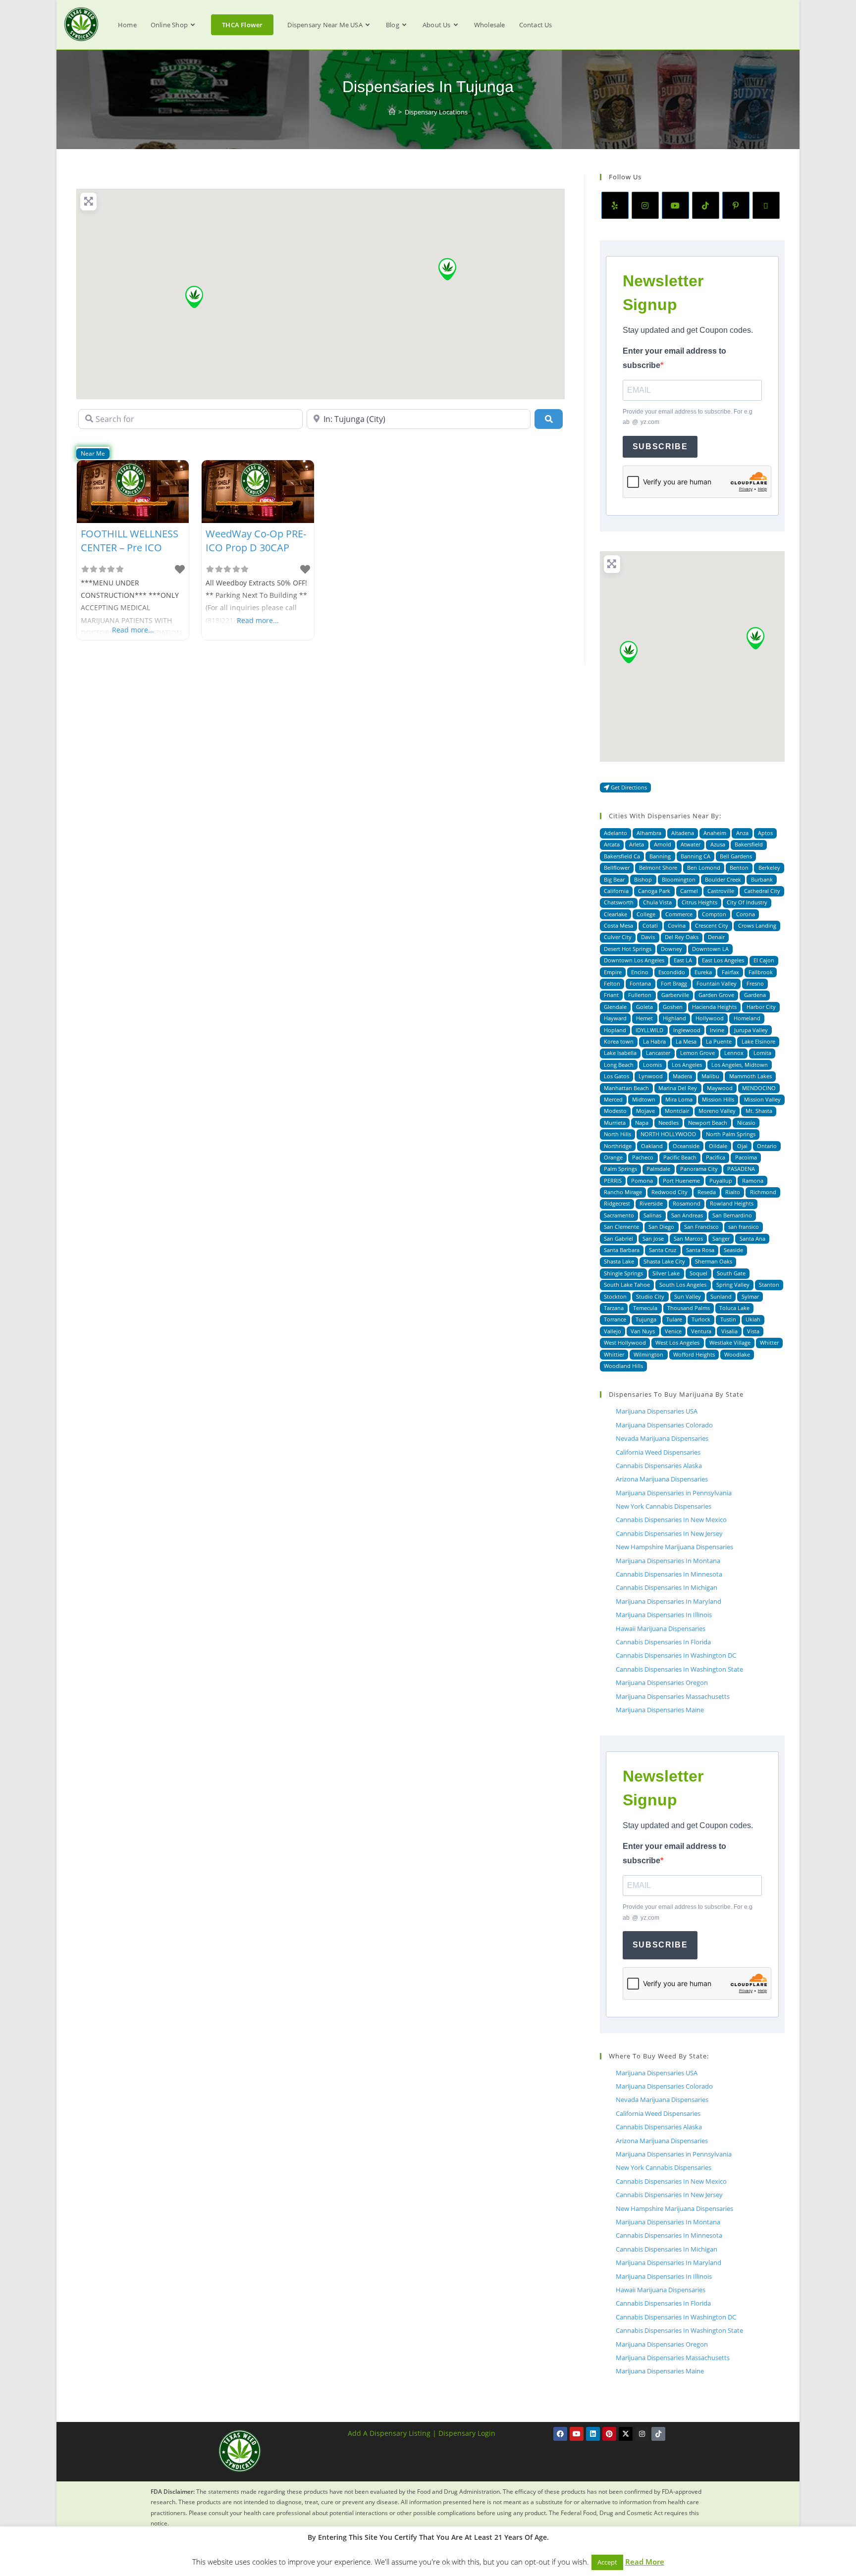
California (616, 891)
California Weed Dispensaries (658, 1452)
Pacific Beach (680, 1157)
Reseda (707, 1192)
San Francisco (701, 1227)
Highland (674, 1018)
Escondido (672, 972)
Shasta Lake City (664, 1261)
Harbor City (761, 1007)
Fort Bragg (674, 983)
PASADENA (741, 1169)
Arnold (663, 844)
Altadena (683, 833)
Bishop (643, 879)
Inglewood (687, 1030)
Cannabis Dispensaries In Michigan (667, 1587)
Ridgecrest (617, 1203)
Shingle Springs (623, 1273)
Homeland (747, 1018)
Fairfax (730, 972)
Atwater (691, 844)
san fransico (744, 1227)
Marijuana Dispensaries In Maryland (669, 1601)
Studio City (650, 1296)
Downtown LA (710, 949)
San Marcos (688, 1238)
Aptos (765, 833)
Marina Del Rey (678, 1088)
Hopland (615, 1030)
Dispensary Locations (436, 112)
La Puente (719, 1041)
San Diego (661, 1227)
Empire (613, 972)
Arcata (612, 844)
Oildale (718, 1146)
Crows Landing (757, 925)
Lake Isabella (620, 1053)
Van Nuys (643, 1331)
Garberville (675, 995)
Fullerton (640, 995)
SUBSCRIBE (660, 447)
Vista (753, 1331)
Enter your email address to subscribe (674, 358)
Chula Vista (657, 902)
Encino (640, 972)
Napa (642, 1123)
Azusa (718, 844)
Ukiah (753, 1319)
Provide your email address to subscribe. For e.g (688, 417)
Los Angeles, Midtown (740, 1065)
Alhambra (649, 833)
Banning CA (695, 856)
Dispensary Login (467, 2433)
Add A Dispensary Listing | (392, 2433)
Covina (677, 925)
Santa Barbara (622, 1250)
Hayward (615, 1018)
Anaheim (715, 833)
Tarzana (614, 1308)
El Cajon (764, 960)
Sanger (721, 1238)
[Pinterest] (736, 205)
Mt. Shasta (759, 1111)
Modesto (615, 1111)
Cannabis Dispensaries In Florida (663, 1642)
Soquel (698, 1273)
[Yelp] (615, 205)
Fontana (640, 983)
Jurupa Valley (751, 1030)
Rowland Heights (732, 1203)
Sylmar (750, 1296)
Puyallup (721, 1181)
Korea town (619, 1041)
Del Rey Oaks (682, 937)
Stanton (769, 1285)
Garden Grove (716, 995)
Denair (716, 937)
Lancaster (658, 1053)
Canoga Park (654, 891)
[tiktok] (706, 205)
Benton (739, 867)
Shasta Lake (619, 1261)
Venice (673, 1331)
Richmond (763, 1192)
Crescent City (712, 925)
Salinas (652, 1215)
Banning (660, 856)
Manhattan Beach (626, 1088)
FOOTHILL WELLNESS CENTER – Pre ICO (130, 541)
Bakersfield (749, 844)
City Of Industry (747, 902)
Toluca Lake (734, 1308)
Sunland (721, 1296)
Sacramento (619, 1215)
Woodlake (737, 1354)
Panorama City (699, 1169)
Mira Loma (679, 1099)
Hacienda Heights (714, 1007)
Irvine (717, 1030)
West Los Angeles (677, 1342)
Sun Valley (688, 1296)
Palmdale (658, 1169)
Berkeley (769, 867)
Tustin (728, 1319)
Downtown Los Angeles (634, 960)
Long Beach (619, 1065)
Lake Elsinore (758, 1041)
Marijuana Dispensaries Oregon (662, 1682)
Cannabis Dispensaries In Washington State (679, 1669)
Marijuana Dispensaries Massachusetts (673, 1696)
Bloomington (679, 879)
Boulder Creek (723, 879)
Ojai (742, 1146)
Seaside (733, 1250)
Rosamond (687, 1203)
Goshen (673, 1007)
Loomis (652, 1065)
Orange (613, 1157)
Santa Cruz (663, 1250)
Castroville (721, 891)
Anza (742, 833)
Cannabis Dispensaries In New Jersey (669, 1533)
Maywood (720, 1088)
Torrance (615, 1319)
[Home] (392, 112)
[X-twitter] (626, 2434)
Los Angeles (687, 1065)
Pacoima (746, 1157)
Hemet (644, 1018)
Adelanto (615, 833)
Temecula (645, 1308)
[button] (194, 297)
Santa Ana (752, 1238)
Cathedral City (762, 891)
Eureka (703, 972)
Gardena (755, 995)
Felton (612, 983)
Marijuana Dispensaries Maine (660, 1710)
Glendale (615, 1007)
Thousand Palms (689, 1308)
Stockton (615, 1296)
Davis (648, 937)
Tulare (674, 1319)
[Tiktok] (658, 2434)
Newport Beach (708, 1123)
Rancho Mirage (623, 1192)
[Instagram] (645, 205)
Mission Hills (718, 1099)
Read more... (133, 630)
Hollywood (710, 1018)
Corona (746, 914)
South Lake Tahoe (627, 1285)
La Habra (654, 1041)
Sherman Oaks (714, 1261)
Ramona (753, 1181)
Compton (714, 914)
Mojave (645, 1111)
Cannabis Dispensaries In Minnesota (669, 1574)
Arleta (637, 844)
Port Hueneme (681, 1181)
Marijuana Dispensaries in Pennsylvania (674, 1493)
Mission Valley (762, 1099)
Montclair (677, 1111)
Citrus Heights (699, 902)
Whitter (769, 1342)
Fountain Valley (717, 983)
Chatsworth (619, 902)
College (646, 914)
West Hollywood (625, 1342)
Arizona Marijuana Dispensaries (662, 1479)
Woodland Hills (623, 1366)
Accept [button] (607, 2562)
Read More (645, 2562)
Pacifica (716, 1157)
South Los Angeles (683, 1285)
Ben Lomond (704, 867)
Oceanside (686, 1146)
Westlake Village (730, 1342)
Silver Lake (666, 1273)
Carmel (689, 891)
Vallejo (613, 1331)
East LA (683, 960)
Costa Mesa (618, 925)
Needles (669, 1123)
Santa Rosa (700, 1250)
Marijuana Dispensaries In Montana (668, 1561)
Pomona (642, 1181)
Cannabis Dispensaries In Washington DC (676, 1655)
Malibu (710, 1076)
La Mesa (686, 1041)
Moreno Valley (717, 1111)
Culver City (618, 937)
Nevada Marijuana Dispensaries (662, 1438)
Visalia (729, 1331)
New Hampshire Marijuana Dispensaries (674, 1547)
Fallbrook (761, 972)
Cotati (650, 925)
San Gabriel (618, 1238)
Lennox (734, 1053)
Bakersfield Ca (622, 856)
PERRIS (613, 1181)
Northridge (618, 1146)
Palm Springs (620, 1169)
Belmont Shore (658, 867)
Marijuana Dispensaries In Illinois (664, 1615)
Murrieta (615, 1123)
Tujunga (646, 1319)
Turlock (701, 1319)
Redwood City (669, 1192)
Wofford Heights (694, 1354)
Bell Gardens (736, 856)
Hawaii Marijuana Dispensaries (661, 1629)
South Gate (731, 1273)
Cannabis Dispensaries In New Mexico (671, 1520)
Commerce (679, 914)
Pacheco (643, 1157)
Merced (613, 1099)
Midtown (644, 1099)
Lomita (762, 1053)
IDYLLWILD (649, 1030)
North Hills (617, 1134)
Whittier (614, 1354)
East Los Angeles (723, 960)
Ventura (701, 1331)
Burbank (762, 879)
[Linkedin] (593, 2434)
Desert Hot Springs (628, 949)
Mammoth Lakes (750, 1076)
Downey (671, 949)
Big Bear (614, 879)
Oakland (652, 1146)
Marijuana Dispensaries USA (657, 1411)
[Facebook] (560, 2434)
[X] (766, 205)
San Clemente (621, 1227)
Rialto (733, 1192)
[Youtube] (675, 205)
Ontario (767, 1146)
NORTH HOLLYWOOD (668, 1134)
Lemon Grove (697, 1053)
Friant (611, 995)
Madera (682, 1076)
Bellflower (617, 867)
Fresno (755, 983)
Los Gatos (616, 1076)
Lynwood (651, 1076)
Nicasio (746, 1123)
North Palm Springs (731, 1134)
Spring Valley (733, 1285)
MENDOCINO (759, 1088)
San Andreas (687, 1215)
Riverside (651, 1203)
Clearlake (615, 914)
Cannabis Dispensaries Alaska (659, 1466)
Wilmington (648, 1354)
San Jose (653, 1238)
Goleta (644, 1007)
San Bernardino (732, 1215)
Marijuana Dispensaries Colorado (664, 1425)
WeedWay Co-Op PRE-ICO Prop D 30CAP (256, 541)
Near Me (93, 453)
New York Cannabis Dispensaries (664, 1506)
